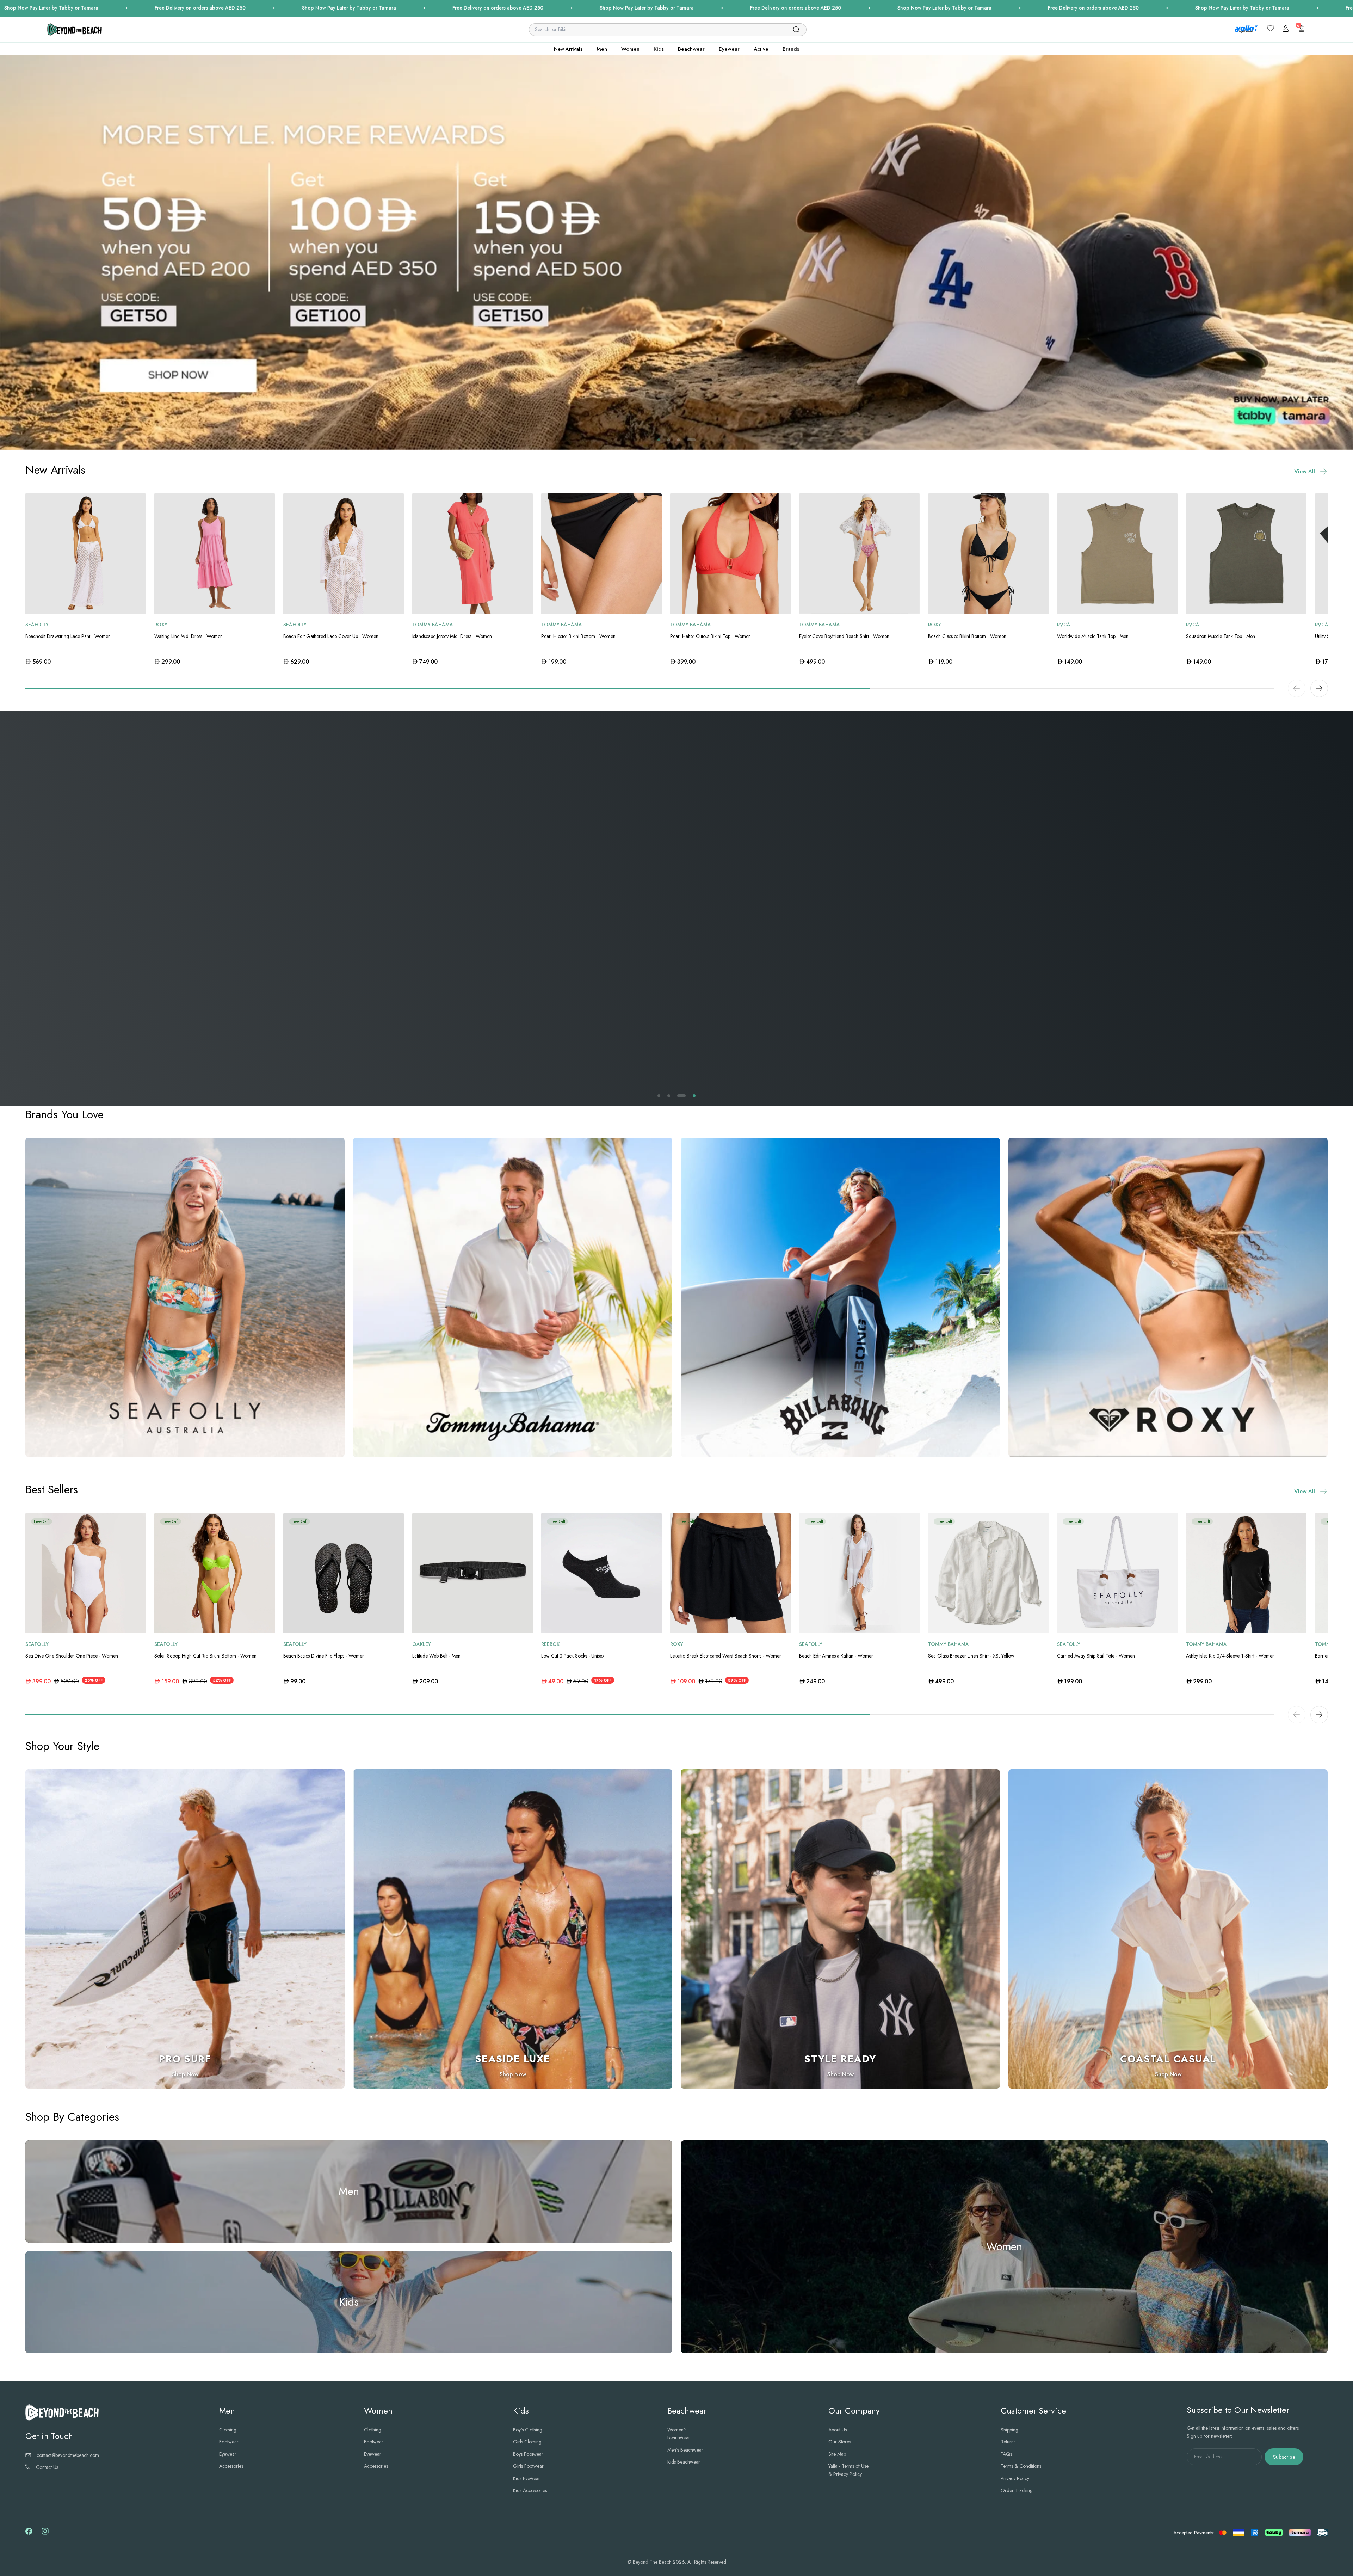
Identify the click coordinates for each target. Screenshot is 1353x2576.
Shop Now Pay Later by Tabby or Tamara (334, 8)
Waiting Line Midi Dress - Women (189, 636)
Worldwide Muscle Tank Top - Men (1093, 636)
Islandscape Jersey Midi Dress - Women (452, 636)
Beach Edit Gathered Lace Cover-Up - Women (331, 636)
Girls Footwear (528, 2466)
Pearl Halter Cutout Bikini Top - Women (711, 636)
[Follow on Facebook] (29, 2533)
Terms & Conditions (1021, 2466)
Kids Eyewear (527, 2478)
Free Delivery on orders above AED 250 (185, 8)
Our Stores (840, 2442)
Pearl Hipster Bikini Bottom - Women (578, 636)
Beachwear (691, 49)
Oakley (422, 1644)
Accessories (231, 2466)
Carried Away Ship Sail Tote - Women (1096, 1656)
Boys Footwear (528, 2454)
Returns (1008, 2442)
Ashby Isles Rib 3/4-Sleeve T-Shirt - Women (1230, 1656)
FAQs (1006, 2454)
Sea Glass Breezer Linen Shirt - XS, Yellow (971, 1656)
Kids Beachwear (684, 2462)
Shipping (1009, 2430)
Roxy (161, 625)
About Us (838, 2430)
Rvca (1064, 625)
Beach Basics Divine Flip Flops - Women (324, 1656)
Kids (659, 49)
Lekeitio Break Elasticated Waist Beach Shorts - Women (726, 1656)
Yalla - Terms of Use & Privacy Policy (848, 2470)
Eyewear (729, 49)
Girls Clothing (527, 2442)
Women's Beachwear (679, 2434)
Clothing (228, 2430)
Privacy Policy (1015, 2478)
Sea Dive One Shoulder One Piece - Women (72, 1656)
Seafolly (37, 625)
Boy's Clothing (528, 2430)
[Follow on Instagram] (45, 2534)
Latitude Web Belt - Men (436, 1656)
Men (602, 49)
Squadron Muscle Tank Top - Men (1221, 636)
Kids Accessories (530, 2490)
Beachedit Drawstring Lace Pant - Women (68, 636)
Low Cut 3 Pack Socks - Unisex (573, 1656)
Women (630, 49)
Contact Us (47, 2467)
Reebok (550, 1644)
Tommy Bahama (433, 625)
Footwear (229, 2442)
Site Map (837, 2454)
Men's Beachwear (685, 2450)
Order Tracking (1017, 2490)
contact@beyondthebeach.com (68, 2455)
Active (761, 49)
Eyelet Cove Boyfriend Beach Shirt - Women (844, 636)
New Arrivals (568, 49)
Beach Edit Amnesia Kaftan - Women (836, 1656)
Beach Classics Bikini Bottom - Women (967, 636)
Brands (791, 49)
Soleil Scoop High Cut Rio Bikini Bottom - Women (205, 1656)
